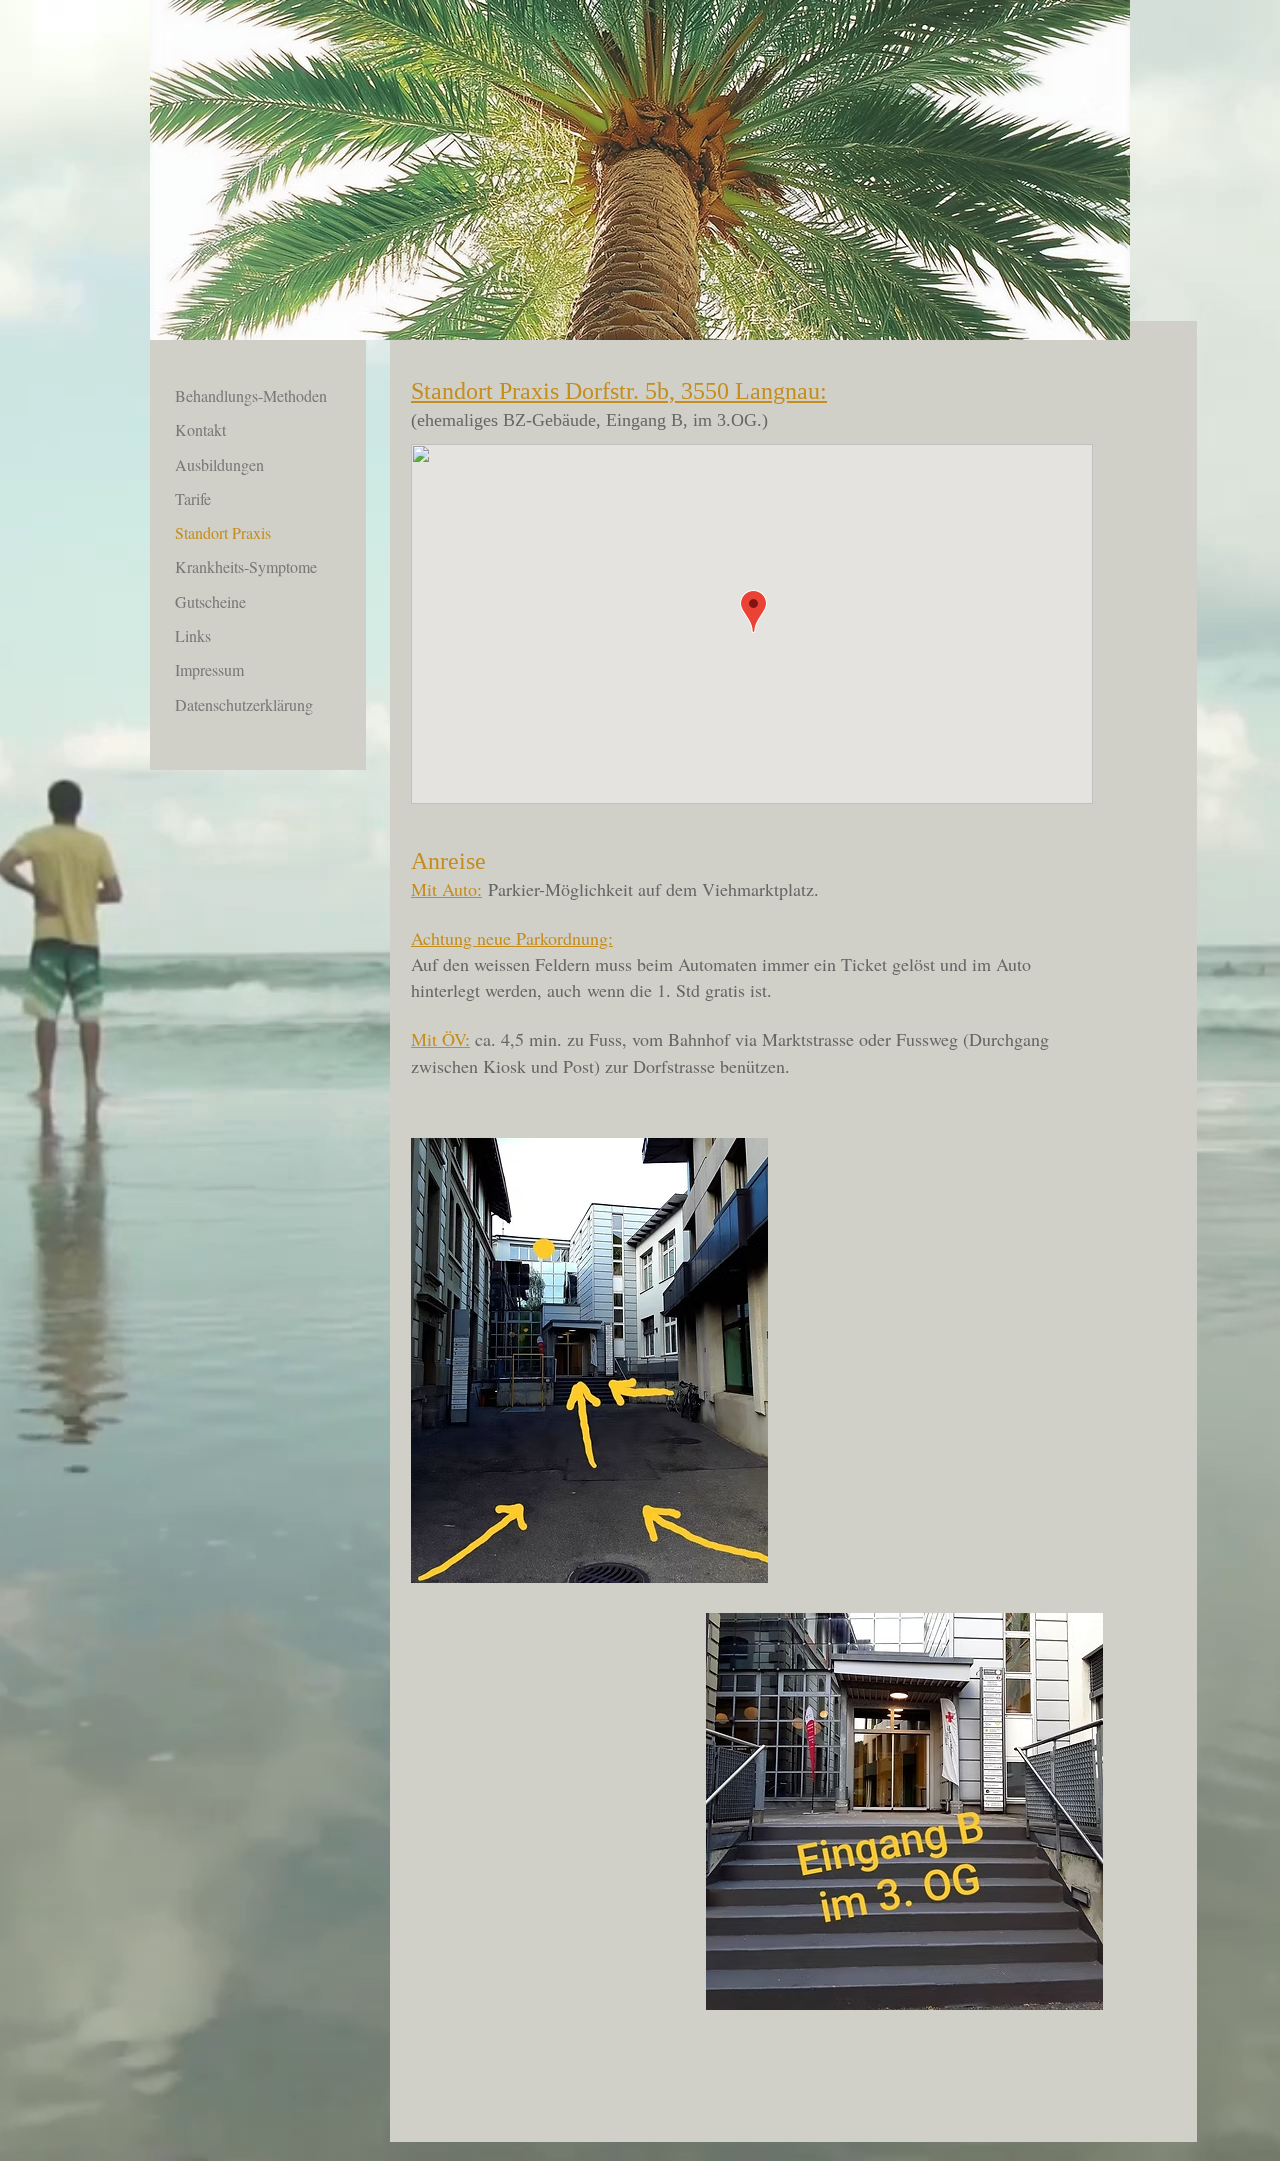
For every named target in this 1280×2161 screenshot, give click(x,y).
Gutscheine (210, 601)
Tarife (193, 498)
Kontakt (200, 429)
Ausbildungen (219, 464)
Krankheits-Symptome (246, 566)
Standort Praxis (223, 532)
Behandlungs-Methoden (251, 395)
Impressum (209, 669)
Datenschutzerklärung (244, 704)
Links (193, 635)
